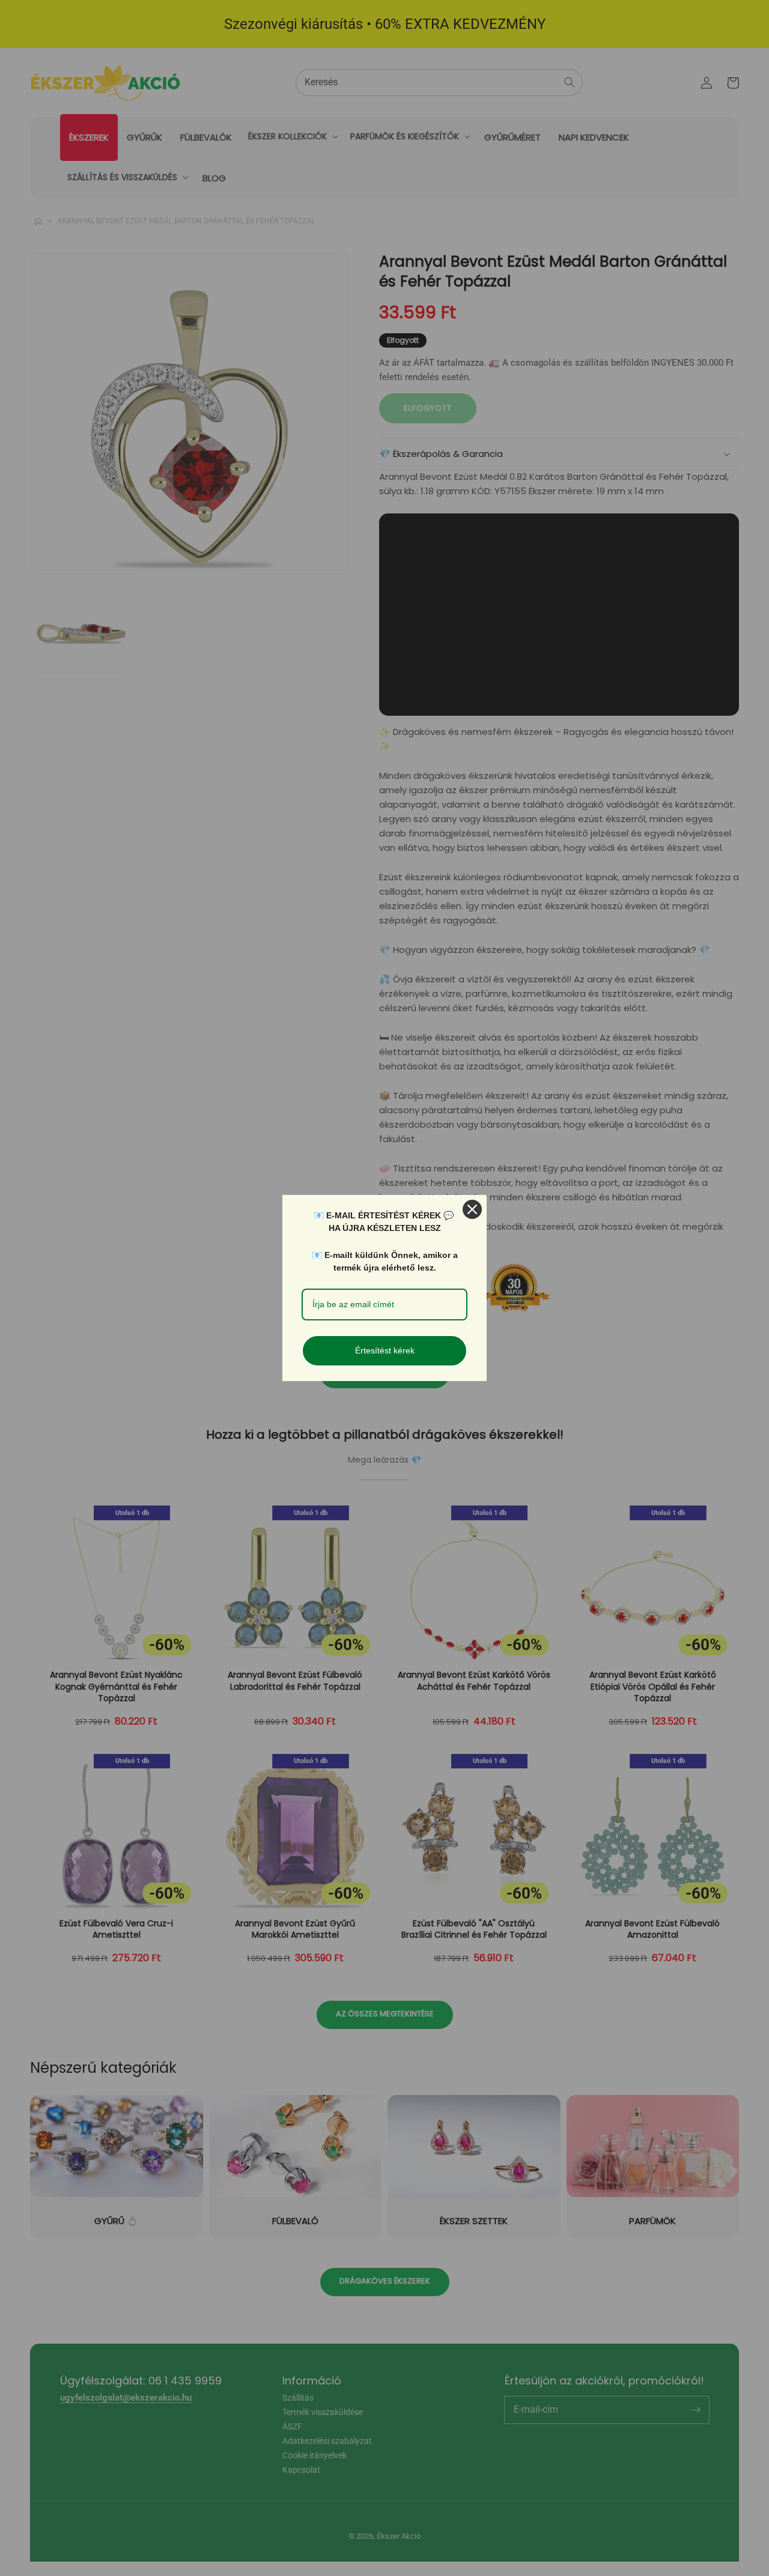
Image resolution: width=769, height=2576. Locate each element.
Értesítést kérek (385, 1350)
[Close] (472, 1209)
